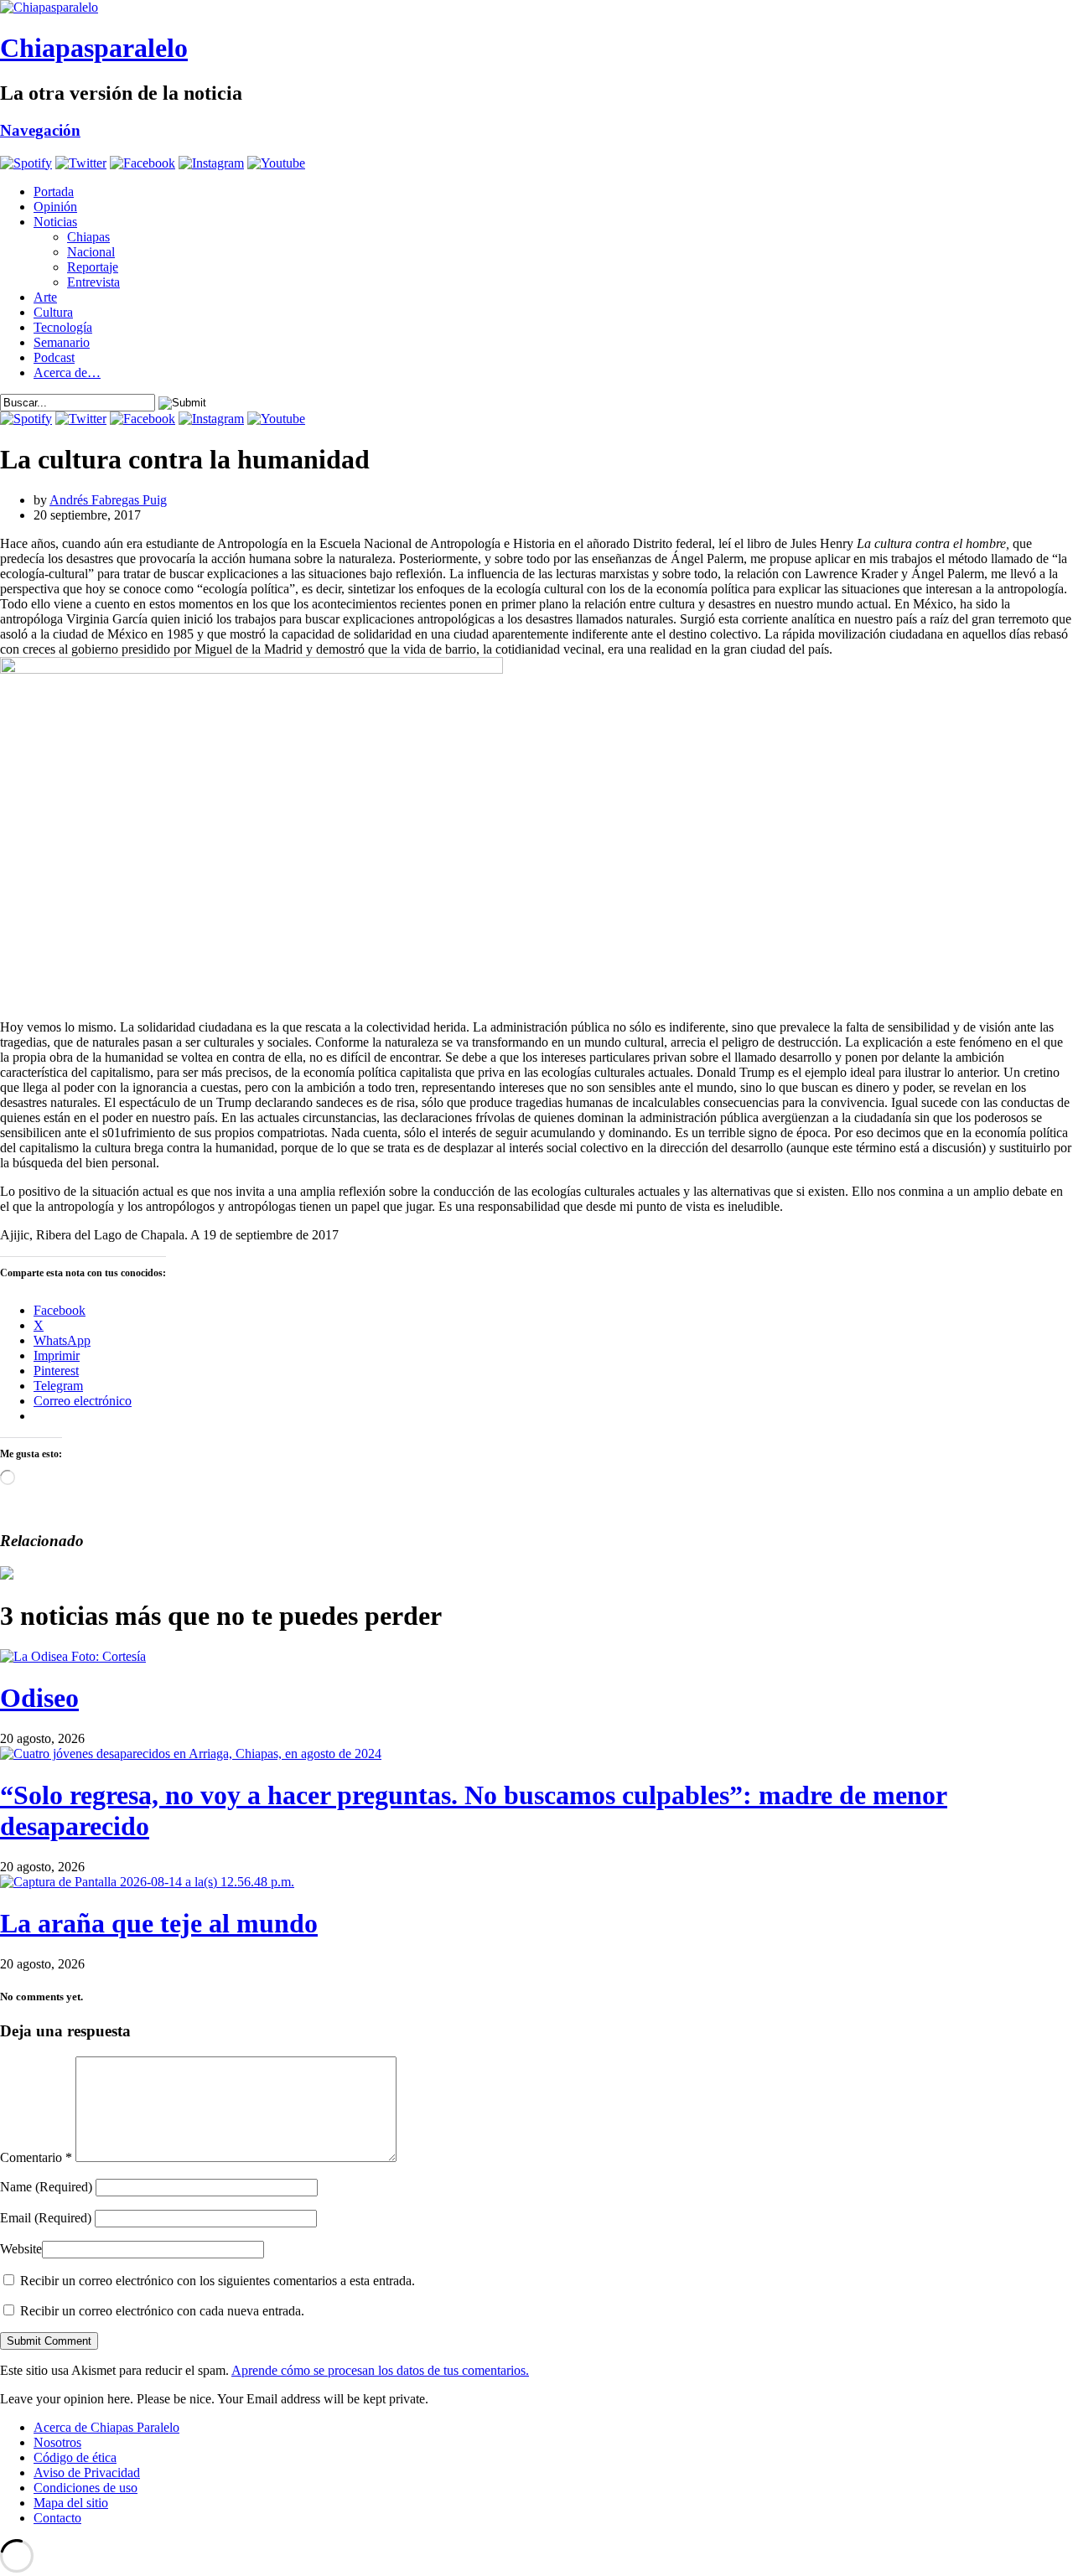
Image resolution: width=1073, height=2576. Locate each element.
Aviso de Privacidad (87, 2473)
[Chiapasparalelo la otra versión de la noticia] (536, 8)
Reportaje (93, 267)
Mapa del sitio (71, 2503)
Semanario (62, 342)
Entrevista (93, 282)
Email (46, 2218)
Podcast (54, 357)
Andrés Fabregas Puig (108, 500)
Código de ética (75, 2457)
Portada (54, 191)
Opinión (55, 207)
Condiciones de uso (86, 2488)
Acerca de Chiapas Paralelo (106, 2427)
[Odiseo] (73, 1656)
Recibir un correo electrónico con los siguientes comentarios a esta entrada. (218, 2281)
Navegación (40, 130)
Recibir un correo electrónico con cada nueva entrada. (162, 2311)
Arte (45, 297)
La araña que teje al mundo (159, 1923)
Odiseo (39, 1698)
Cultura (53, 312)
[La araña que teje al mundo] (147, 1882)
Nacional (91, 252)
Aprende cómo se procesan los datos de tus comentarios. (380, 2370)
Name (46, 2187)
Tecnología (63, 327)
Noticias (55, 222)
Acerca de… (67, 372)
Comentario (36, 2157)
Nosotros (57, 2442)
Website (21, 2249)
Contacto (57, 2518)
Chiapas (88, 237)
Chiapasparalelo (94, 48)
